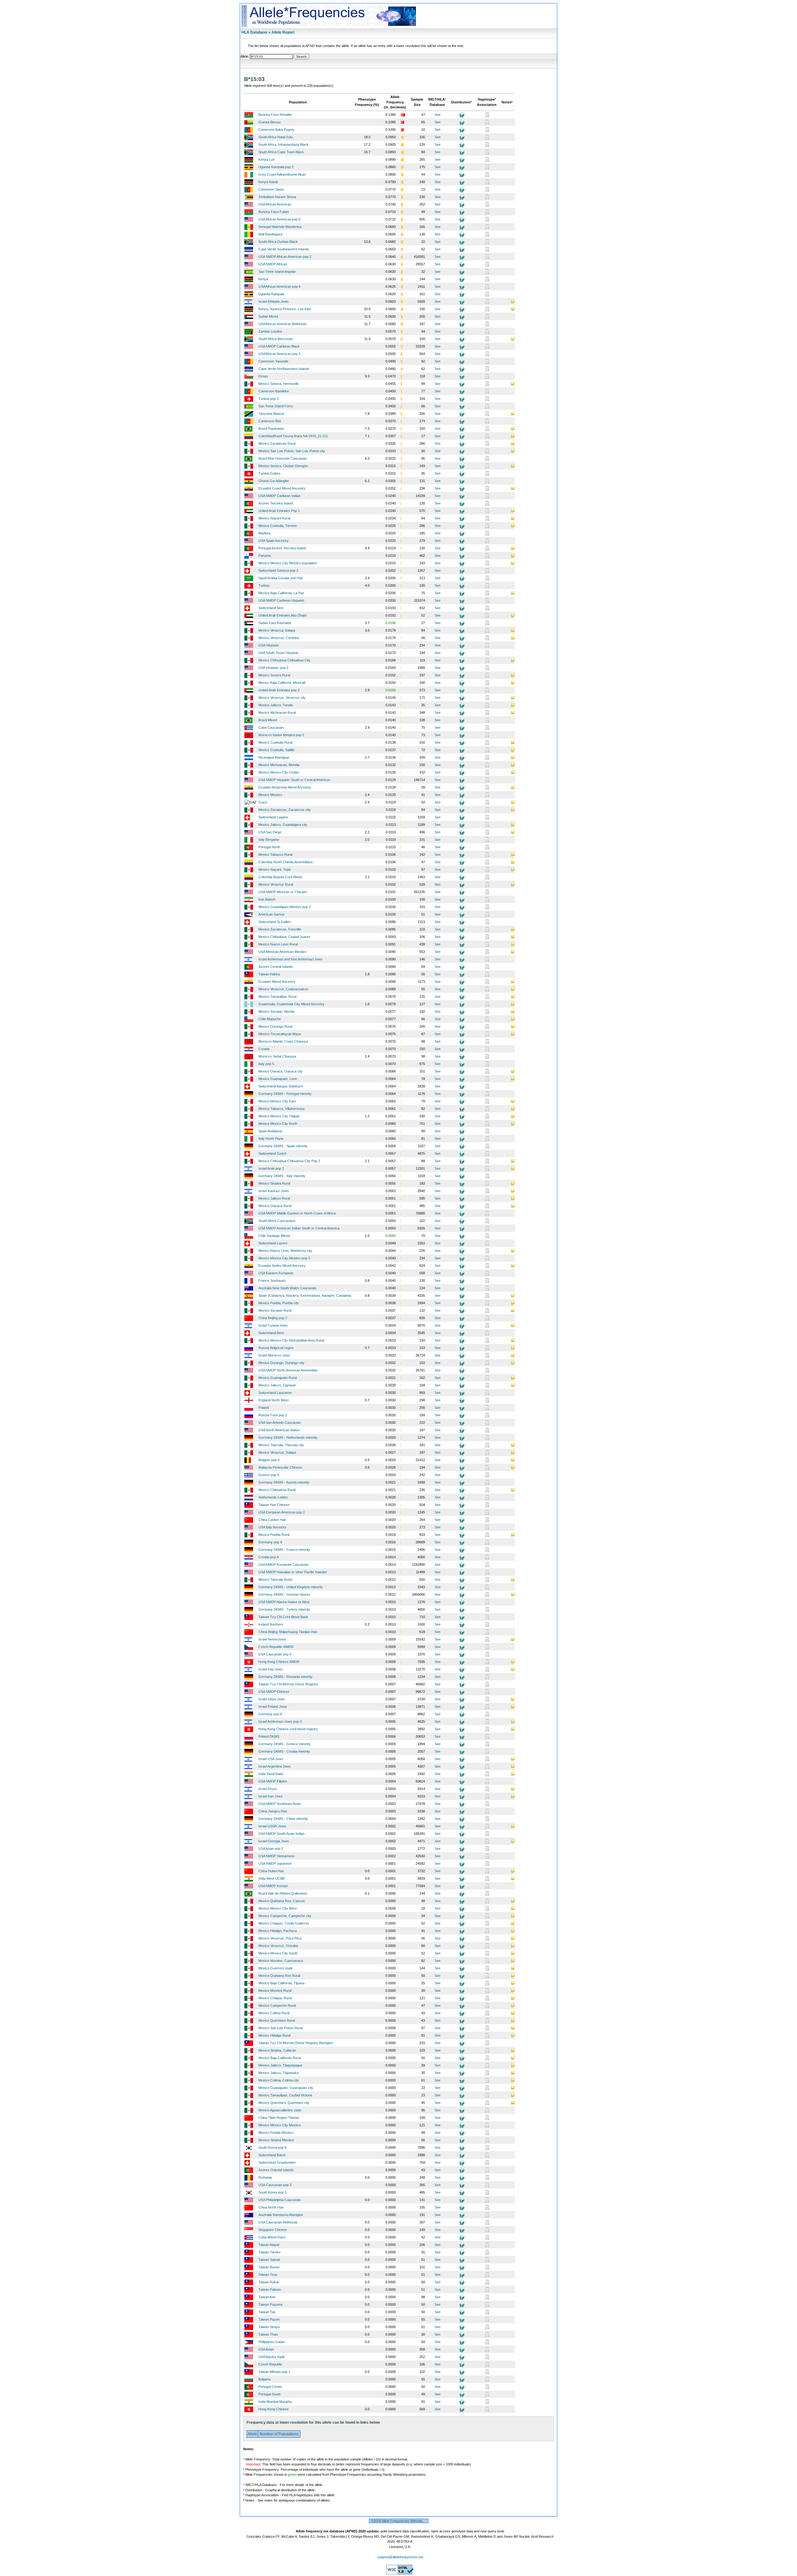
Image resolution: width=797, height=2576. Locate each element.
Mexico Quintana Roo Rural (279, 1976)
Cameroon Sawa (271, 189)
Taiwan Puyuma (270, 2304)
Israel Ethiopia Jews (274, 301)
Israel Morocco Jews (274, 1355)
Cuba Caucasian (271, 727)
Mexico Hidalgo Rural (274, 2035)
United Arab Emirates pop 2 (279, 690)
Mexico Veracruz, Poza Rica (280, 1938)
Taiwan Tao (267, 2312)
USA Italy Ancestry (272, 1527)
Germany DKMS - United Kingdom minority (291, 1587)
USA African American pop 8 (279, 219)
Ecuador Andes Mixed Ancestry (282, 1266)
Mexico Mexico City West (278, 1908)
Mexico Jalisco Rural (274, 1198)
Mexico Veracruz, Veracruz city (282, 698)
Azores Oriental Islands (276, 2170)
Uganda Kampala (271, 294)
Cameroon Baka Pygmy (276, 130)
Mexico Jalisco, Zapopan (277, 1385)
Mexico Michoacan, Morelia (279, 765)
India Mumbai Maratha (275, 2402)
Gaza (263, 802)
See (438, 115)
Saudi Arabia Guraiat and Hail (280, 578)
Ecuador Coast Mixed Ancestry (282, 488)
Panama (265, 556)
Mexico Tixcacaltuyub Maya (280, 1034)
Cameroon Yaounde (273, 361)
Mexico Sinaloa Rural (274, 1183)
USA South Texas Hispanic (279, 653)
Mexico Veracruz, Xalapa (277, 1452)
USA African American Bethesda (282, 324)
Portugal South (269, 2394)
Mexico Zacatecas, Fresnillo (280, 929)
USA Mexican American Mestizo (282, 952)
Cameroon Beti (270, 421)
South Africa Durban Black (278, 242)
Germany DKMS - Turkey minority (284, 1609)
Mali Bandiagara (270, 234)
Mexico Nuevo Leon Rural (278, 944)
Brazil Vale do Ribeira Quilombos (283, 1893)
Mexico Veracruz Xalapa (277, 630)
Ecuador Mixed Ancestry (277, 982)
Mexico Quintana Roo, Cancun (282, 1901)
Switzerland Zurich (272, 1153)
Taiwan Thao (268, 2334)
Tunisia (264, 585)
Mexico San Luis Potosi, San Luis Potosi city (292, 451)
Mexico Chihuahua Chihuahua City (284, 660)
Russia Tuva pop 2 (273, 1415)
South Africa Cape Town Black (281, 152)
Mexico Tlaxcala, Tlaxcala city (281, 1445)
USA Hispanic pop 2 (273, 668)
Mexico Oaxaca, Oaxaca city (281, 1071)
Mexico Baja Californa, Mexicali (282, 683)
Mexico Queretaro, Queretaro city (284, 2103)
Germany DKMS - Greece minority (285, 1744)
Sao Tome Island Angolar (277, 272)
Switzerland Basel (272, 2155)
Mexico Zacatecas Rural (277, 443)
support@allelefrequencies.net (400, 2557)
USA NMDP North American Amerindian (288, 1370)
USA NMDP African (273, 264)
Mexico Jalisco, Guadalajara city (283, 825)
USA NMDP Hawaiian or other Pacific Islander (293, 1572)
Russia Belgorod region (276, 1348)
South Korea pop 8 (272, 2147)
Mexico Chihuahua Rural (277, 1490)
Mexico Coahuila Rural (275, 742)
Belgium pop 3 (269, 1460)
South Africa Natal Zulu (276, 137)
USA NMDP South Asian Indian (281, 1834)
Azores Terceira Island (276, 503)
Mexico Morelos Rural (275, 1991)
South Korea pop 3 (272, 2192)
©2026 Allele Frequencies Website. (399, 2521)
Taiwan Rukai (269, 2282)
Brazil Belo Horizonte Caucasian (283, 458)
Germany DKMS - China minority (283, 1819)
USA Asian (266, 2349)
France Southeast (272, 1281)
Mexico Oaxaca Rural (275, 1206)
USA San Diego (270, 832)
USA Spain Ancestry (274, 541)
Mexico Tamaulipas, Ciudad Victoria (285, 2095)
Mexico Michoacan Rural (277, 713)
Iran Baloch (267, 899)
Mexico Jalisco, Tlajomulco (279, 2073)
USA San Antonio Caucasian (280, 1423)
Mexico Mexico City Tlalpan (279, 1116)
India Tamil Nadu (271, 1774)
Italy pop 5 (266, 1064)
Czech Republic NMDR (276, 1647)
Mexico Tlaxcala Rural (275, 1579)
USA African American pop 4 (279, 286)
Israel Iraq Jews (271, 1669)
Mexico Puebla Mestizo (276, 2133)
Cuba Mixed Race (272, 2237)
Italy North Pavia (271, 1139)
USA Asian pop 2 (271, 1849)
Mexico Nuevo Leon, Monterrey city (285, 1251)
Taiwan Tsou (268, 2275)
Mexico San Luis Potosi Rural (281, 2028)
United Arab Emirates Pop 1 (279, 511)
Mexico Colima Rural (274, 2013)
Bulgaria (264, 2379)
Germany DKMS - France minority (284, 1550)
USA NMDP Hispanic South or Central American (294, 780)
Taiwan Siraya (269, 2327)
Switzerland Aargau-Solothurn (281, 1086)
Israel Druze (268, 1789)
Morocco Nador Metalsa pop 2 (281, 735)
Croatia (264, 1049)
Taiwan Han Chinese (274, 1505)
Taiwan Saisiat (269, 2260)
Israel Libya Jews (272, 1699)
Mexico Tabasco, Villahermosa (281, 1109)
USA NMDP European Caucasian (283, 1565)
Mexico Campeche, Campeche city (285, 1916)
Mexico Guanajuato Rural (278, 1378)
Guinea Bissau (269, 122)
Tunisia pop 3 (269, 399)
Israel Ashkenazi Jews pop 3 (280, 1721)
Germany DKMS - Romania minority (285, 1677)
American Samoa (271, 914)
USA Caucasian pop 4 (275, 1654)
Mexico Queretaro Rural (277, 2020)
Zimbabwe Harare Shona (277, 197)
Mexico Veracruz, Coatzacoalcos (283, 989)
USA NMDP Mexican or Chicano (283, 892)
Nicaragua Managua (274, 757)
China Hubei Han (271, 1871)
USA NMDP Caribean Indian (279, 496)
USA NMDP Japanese (275, 1863)
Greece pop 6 (269, 1475)
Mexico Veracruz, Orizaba (278, 1946)
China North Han (271, 2207)
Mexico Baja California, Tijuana (281, 1983)
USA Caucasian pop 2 (275, 2185)
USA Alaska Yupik (272, 2357)
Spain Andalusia (270, 1131)
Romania (265, 2177)
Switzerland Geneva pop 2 (278, 571)
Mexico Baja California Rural (280, 2058)
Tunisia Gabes (269, 473)
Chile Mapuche (270, 1019)
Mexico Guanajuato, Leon (278, 1079)
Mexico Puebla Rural (274, 1535)
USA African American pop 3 (279, 354)
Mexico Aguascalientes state (280, 2110)
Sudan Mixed (268, 316)
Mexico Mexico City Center (279, 772)
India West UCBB (271, 1878)
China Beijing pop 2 (273, 1318)
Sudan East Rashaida (275, 623)
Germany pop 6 (270, 1714)
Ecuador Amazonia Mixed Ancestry (285, 787)
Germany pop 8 (270, 1542)
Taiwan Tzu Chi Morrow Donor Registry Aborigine (296, 2043)
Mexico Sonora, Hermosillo (279, 384)
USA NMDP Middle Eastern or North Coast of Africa (297, 1213)
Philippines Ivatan (271, 2342)
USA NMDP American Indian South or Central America (299, 1228)
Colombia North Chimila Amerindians (286, 862)
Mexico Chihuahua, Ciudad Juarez (284, 937)
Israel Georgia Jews (274, 1841)
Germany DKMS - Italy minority (282, 1176)
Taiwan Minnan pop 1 (274, 2372)
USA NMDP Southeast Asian (280, 1804)
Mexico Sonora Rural (274, 675)
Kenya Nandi (268, 182)
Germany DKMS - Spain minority (283, 1146)
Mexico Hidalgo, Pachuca (278, 1931)
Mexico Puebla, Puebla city (279, 1303)
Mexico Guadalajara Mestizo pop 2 (285, 907)
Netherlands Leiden (273, 1497)
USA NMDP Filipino (273, 1781)
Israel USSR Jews (272, 1826)
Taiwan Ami (267, 2297)
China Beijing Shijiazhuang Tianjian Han (288, 1632)
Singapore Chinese (273, 2230)
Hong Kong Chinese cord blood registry (288, 1729)
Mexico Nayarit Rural (274, 518)
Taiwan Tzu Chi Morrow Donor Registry (288, 1684)
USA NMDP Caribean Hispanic (281, 600)
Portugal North (269, 847)
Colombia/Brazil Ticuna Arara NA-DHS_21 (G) (293, 436)
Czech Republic (270, 2364)
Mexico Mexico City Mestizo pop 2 (284, 1258)
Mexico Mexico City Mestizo (280, 2125)
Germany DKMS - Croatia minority (284, 1751)
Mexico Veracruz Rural (276, 884)
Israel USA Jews (271, 1759)
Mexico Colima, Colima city (279, 2080)
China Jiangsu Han (273, 1811)
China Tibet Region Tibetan (279, 2118)
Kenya (263, 279)
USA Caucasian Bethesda (278, 2222)
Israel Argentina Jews (275, 1766)
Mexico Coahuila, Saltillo (276, 750)
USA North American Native (279, 1430)
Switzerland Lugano (273, 817)
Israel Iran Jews (271, 1796)
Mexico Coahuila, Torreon (278, 526)
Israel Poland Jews (273, 1707)
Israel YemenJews (272, 1639)
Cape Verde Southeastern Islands (284, 249)
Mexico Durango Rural (275, 1026)
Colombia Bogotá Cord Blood (280, 877)
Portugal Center (270, 2387)
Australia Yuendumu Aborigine (281, 2215)
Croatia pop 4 (269, 1557)
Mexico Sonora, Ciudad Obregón (283, 466)
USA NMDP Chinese (274, 1692)
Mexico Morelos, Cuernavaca (281, 1961)
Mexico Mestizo (270, 795)
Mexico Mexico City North (278, 1124)
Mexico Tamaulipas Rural (277, 997)
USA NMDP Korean (273, 1886)
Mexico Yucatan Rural (275, 1310)
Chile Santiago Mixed (274, 1236)
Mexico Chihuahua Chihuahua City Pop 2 (289, 1161)
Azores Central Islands (276, 967)
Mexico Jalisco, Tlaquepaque (280, 2065)
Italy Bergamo (269, 840)
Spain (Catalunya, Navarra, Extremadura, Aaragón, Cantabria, (305, 1295)
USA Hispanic (269, 645)
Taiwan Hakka (269, 974)
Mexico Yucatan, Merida (276, 1011)
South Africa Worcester (276, 339)
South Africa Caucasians (277, 1221)
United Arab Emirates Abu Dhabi (282, 615)
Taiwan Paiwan (270, 2290)
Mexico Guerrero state (276, 1968)
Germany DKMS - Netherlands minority (288, 1437)
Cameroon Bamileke (274, 391)
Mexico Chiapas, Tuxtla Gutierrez (284, 1923)
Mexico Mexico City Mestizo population (288, 563)
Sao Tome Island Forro (276, 406)
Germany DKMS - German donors (284, 1594)
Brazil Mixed (268, 720)
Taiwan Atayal (269, 2245)
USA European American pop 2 (282, 1512)
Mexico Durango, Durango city (281, 1363)
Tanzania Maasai (271, 414)
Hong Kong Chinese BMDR (279, 1662)
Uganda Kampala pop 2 (276, 167)
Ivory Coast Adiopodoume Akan (282, 174)
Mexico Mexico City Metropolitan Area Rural (291, 1340)
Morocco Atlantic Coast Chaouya (283, 1041)
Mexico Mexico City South (278, 1953)
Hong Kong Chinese (274, 2409)
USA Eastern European (276, 1273)
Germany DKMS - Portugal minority (285, 1094)
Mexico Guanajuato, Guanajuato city (286, 2088)
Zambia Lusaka (270, 331)
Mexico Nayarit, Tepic (275, 869)
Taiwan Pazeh (269, 2319)
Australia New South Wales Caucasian (287, 1288)
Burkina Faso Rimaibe (275, 115)
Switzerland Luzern (273, 1243)
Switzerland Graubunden (277, 2162)
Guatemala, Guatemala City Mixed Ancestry (291, 1004)
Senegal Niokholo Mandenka (280, 227)
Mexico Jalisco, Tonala (276, 705)
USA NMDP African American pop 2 (285, 257)
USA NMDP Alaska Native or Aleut (284, 1602)
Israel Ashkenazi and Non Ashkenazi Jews (290, 959)
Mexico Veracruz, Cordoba (279, 638)
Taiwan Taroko (269, 2252)
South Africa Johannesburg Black (283, 144)
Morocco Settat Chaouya (277, 1056)
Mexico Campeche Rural (277, 2005)
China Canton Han (272, 1520)
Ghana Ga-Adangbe (274, 481)
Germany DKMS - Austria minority (284, 1482)
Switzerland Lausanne (275, 1393)
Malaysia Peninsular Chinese (280, 1467)
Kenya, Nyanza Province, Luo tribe (285, 309)
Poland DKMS (269, 1736)
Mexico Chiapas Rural (275, 1998)
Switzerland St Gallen (274, 922)
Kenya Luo (266, 159)
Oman (263, 376)
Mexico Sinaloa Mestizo (276, 2140)
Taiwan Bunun (269, 2267)
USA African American (275, 204)
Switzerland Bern (271, 1333)
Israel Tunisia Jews (273, 1325)
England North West (274, 1400)
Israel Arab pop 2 (271, 1168)
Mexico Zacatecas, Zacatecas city (285, 810)
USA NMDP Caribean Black (279, 346)
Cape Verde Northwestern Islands (284, 369)
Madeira (264, 533)
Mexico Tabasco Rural (275, 855)
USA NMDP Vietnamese (276, 1856)
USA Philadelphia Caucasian (280, 2200)
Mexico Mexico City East (277, 1101)
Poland (264, 1408)
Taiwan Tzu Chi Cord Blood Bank (283, 1617)
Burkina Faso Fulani (274, 212)
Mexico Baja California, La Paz (281, 593)
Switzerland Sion (271, 608)
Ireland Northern (271, 1624)
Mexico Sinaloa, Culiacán (277, 2050)
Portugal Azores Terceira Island (282, 548)
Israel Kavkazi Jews (274, 1191)
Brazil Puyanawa (271, 429)
